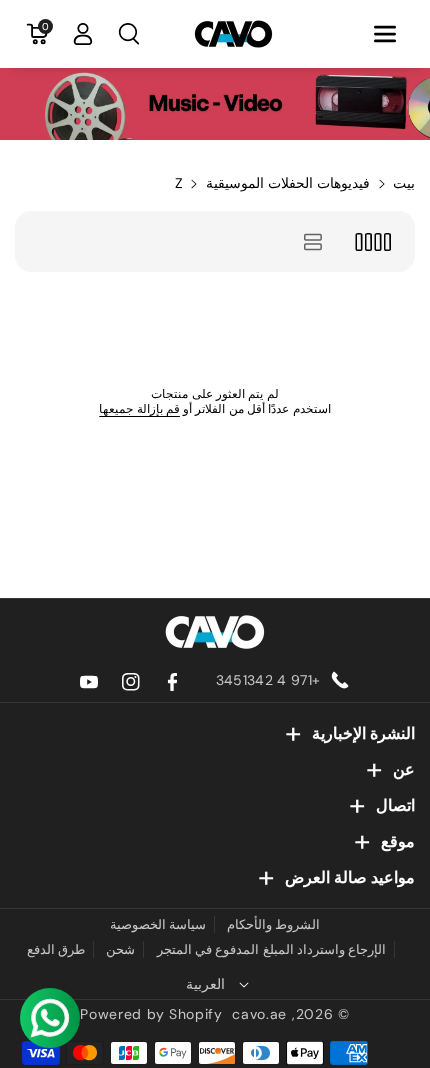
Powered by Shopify (151, 1014)
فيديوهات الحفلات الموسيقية (288, 183)
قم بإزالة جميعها (139, 409)
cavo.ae (259, 1014)
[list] (313, 241)
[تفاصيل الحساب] (83, 34)
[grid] (372, 241)
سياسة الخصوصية (158, 924)
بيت (404, 183)
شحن (120, 949)
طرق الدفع (56, 949)
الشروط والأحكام (273, 924)
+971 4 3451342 (268, 680)
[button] (385, 34)
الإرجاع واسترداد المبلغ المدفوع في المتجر (272, 949)
